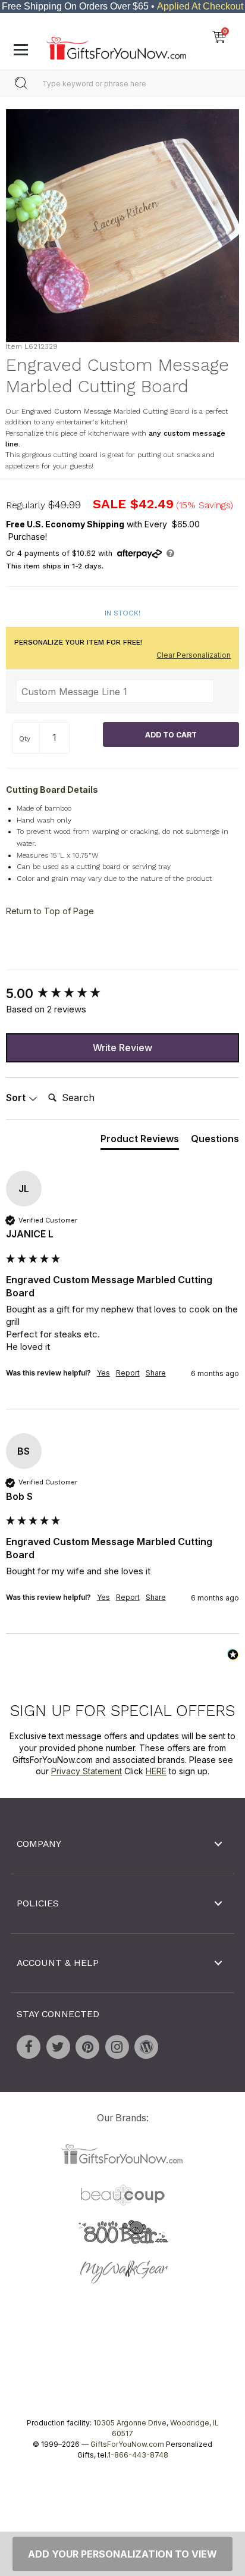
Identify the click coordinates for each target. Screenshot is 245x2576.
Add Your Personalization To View (122, 2554)
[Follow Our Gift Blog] (146, 2047)
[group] (122, 994)
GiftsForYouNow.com (127, 2444)
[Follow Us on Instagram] (117, 2047)
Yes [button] (103, 1372)
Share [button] (156, 1372)
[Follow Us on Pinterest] (87, 2047)
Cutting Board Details (52, 790)
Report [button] (128, 1372)
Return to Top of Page (50, 911)
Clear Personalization (194, 655)
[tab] (140, 1141)
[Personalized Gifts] (116, 45)
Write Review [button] (122, 1048)
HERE (156, 1771)
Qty (25, 739)
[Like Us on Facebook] (29, 2047)
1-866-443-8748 (138, 2455)
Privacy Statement (87, 1771)
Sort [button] (17, 1098)
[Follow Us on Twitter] (58, 2047)
